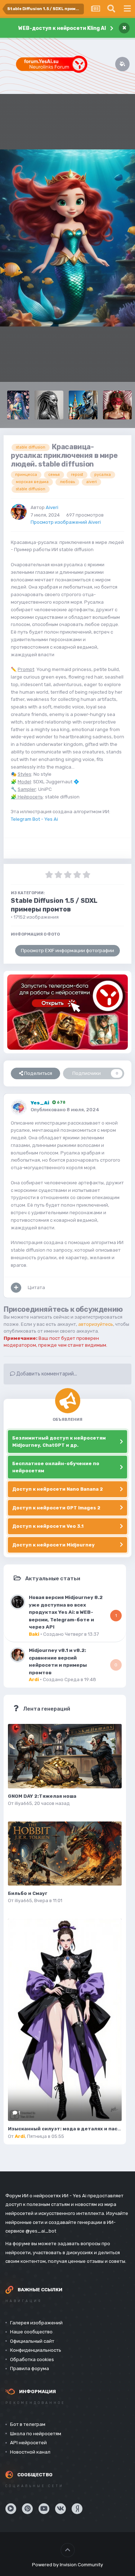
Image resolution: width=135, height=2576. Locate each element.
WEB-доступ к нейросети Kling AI (62, 28)
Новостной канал (30, 2452)
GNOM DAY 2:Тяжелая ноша (42, 1796)
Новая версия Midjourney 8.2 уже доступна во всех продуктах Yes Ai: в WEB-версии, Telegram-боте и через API (66, 1612)
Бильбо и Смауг (28, 1893)
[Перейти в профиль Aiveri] (19, 512)
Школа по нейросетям (36, 2434)
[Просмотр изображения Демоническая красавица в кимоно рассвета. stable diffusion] (18, 405)
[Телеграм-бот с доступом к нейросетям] (67, 1012)
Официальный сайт (32, 2341)
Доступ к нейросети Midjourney (53, 1545)
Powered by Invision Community (67, 2565)
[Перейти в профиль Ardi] (18, 1655)
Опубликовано (65, 1110)
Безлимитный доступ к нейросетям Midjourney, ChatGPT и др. (59, 1442)
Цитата (36, 1287)
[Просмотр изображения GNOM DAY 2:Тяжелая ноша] (65, 1756)
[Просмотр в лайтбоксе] (67, 238)
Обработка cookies (32, 2359)
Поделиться (38, 1073)
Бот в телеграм (28, 2424)
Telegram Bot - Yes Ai (34, 819)
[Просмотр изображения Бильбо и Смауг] (65, 1854)
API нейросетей (28, 2443)
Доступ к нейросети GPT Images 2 (56, 1508)
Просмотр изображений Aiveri (66, 522)
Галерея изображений (36, 2323)
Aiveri (52, 507)
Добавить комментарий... (46, 1374)
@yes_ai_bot (41, 2231)
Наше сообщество (31, 2332)
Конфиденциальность (36, 2350)
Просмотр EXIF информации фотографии (67, 951)
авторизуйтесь (96, 1324)
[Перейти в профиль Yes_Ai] (19, 1107)
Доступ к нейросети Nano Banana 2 (58, 1489)
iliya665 (23, 1803)
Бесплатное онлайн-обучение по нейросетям (56, 1467)
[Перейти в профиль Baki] (18, 1602)
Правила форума (30, 2368)
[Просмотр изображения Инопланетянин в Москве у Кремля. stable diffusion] (83, 405)
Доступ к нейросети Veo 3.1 (48, 1526)
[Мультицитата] (16, 1288)
